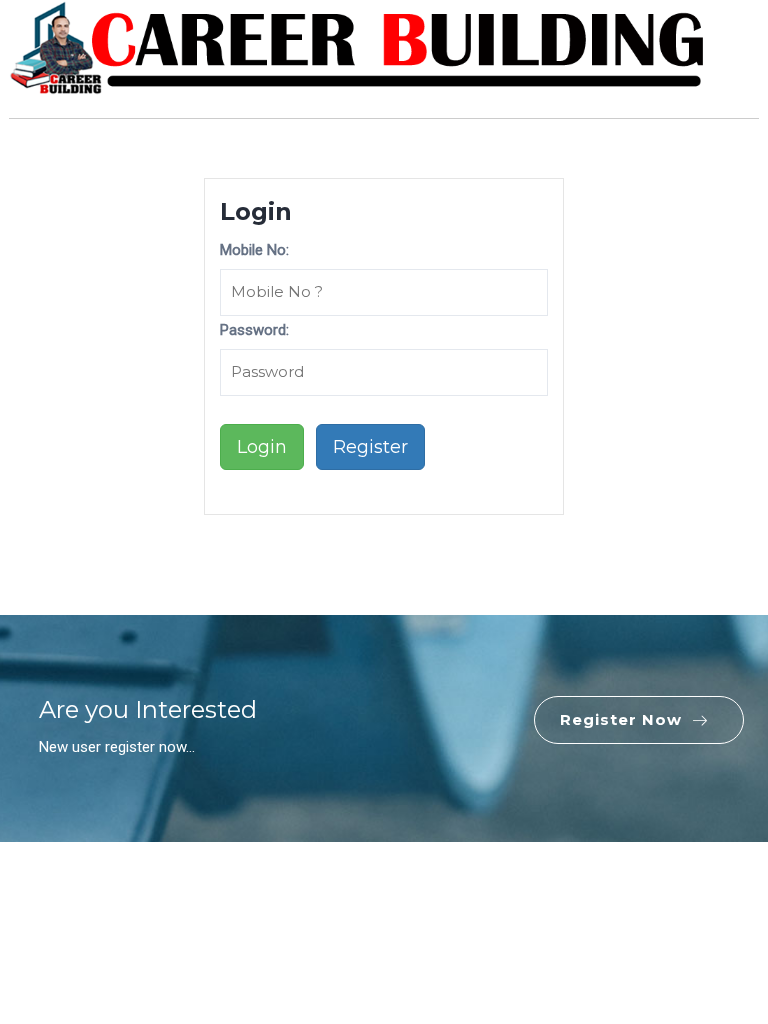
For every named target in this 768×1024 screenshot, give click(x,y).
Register (370, 447)
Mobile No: (254, 250)
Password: (254, 330)
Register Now (621, 719)
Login (262, 447)
